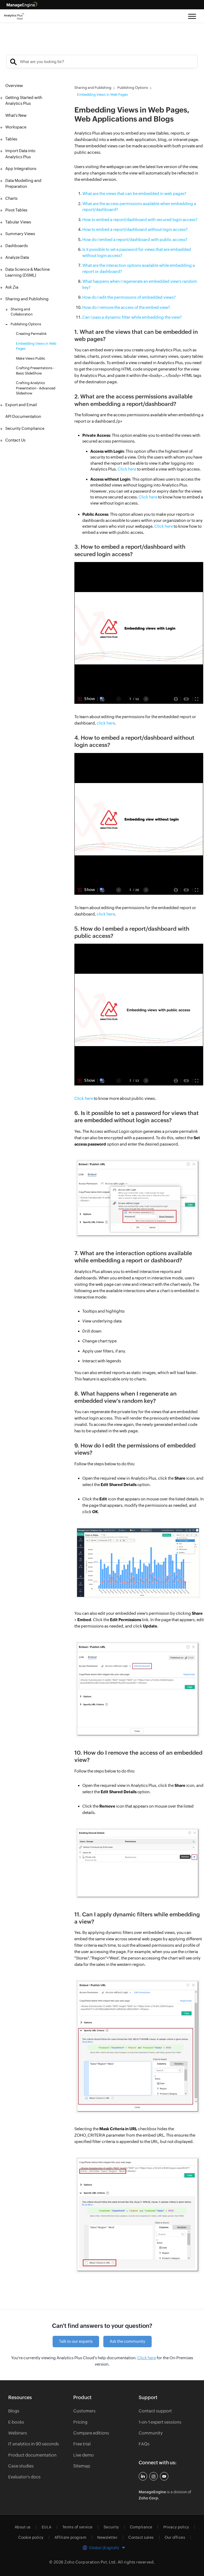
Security (111, 2527)
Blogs (14, 2411)
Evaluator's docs (24, 2477)
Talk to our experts (76, 2341)
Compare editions (91, 2433)
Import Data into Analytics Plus (20, 154)
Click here (127, 469)
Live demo (84, 2455)
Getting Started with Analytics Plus (24, 101)
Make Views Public (31, 358)
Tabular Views (18, 222)
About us (23, 2527)
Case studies (21, 2466)
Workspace (16, 127)
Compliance (141, 2527)
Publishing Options (26, 324)
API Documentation (23, 416)
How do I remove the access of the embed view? (126, 307)
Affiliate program (71, 2537)
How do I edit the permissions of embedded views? (129, 297)
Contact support (155, 2411)
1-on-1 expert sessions (160, 2422)
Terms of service (78, 2527)
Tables (11, 139)
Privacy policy (176, 2527)
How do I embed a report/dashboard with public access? (135, 240)
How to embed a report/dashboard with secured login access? (140, 220)
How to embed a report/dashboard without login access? (135, 229)
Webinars (18, 2433)
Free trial (82, 2444)
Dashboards (17, 246)
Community (151, 2433)
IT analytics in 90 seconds (34, 2444)
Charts (11, 198)
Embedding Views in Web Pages (36, 346)
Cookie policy (31, 2537)
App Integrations (21, 168)
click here (106, 723)
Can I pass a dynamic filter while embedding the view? (132, 317)
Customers (84, 2411)
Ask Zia (12, 287)
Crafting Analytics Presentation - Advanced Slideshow (36, 388)
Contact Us (15, 440)
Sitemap (82, 2466)
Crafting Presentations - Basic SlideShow (35, 371)
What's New (16, 115)
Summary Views (20, 234)
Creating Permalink (31, 334)
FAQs (144, 2444)
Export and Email (21, 405)
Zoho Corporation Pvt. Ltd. (90, 2562)
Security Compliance (25, 428)
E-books (16, 2422)
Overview (14, 86)
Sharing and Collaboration (22, 312)
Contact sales (141, 2537)
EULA (47, 2527)
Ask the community (127, 2341)
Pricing (80, 2422)
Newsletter (107, 2537)
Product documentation (32, 2455)
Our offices (175, 2537)
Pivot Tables (16, 210)
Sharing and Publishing (27, 299)
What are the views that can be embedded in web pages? (134, 193)
